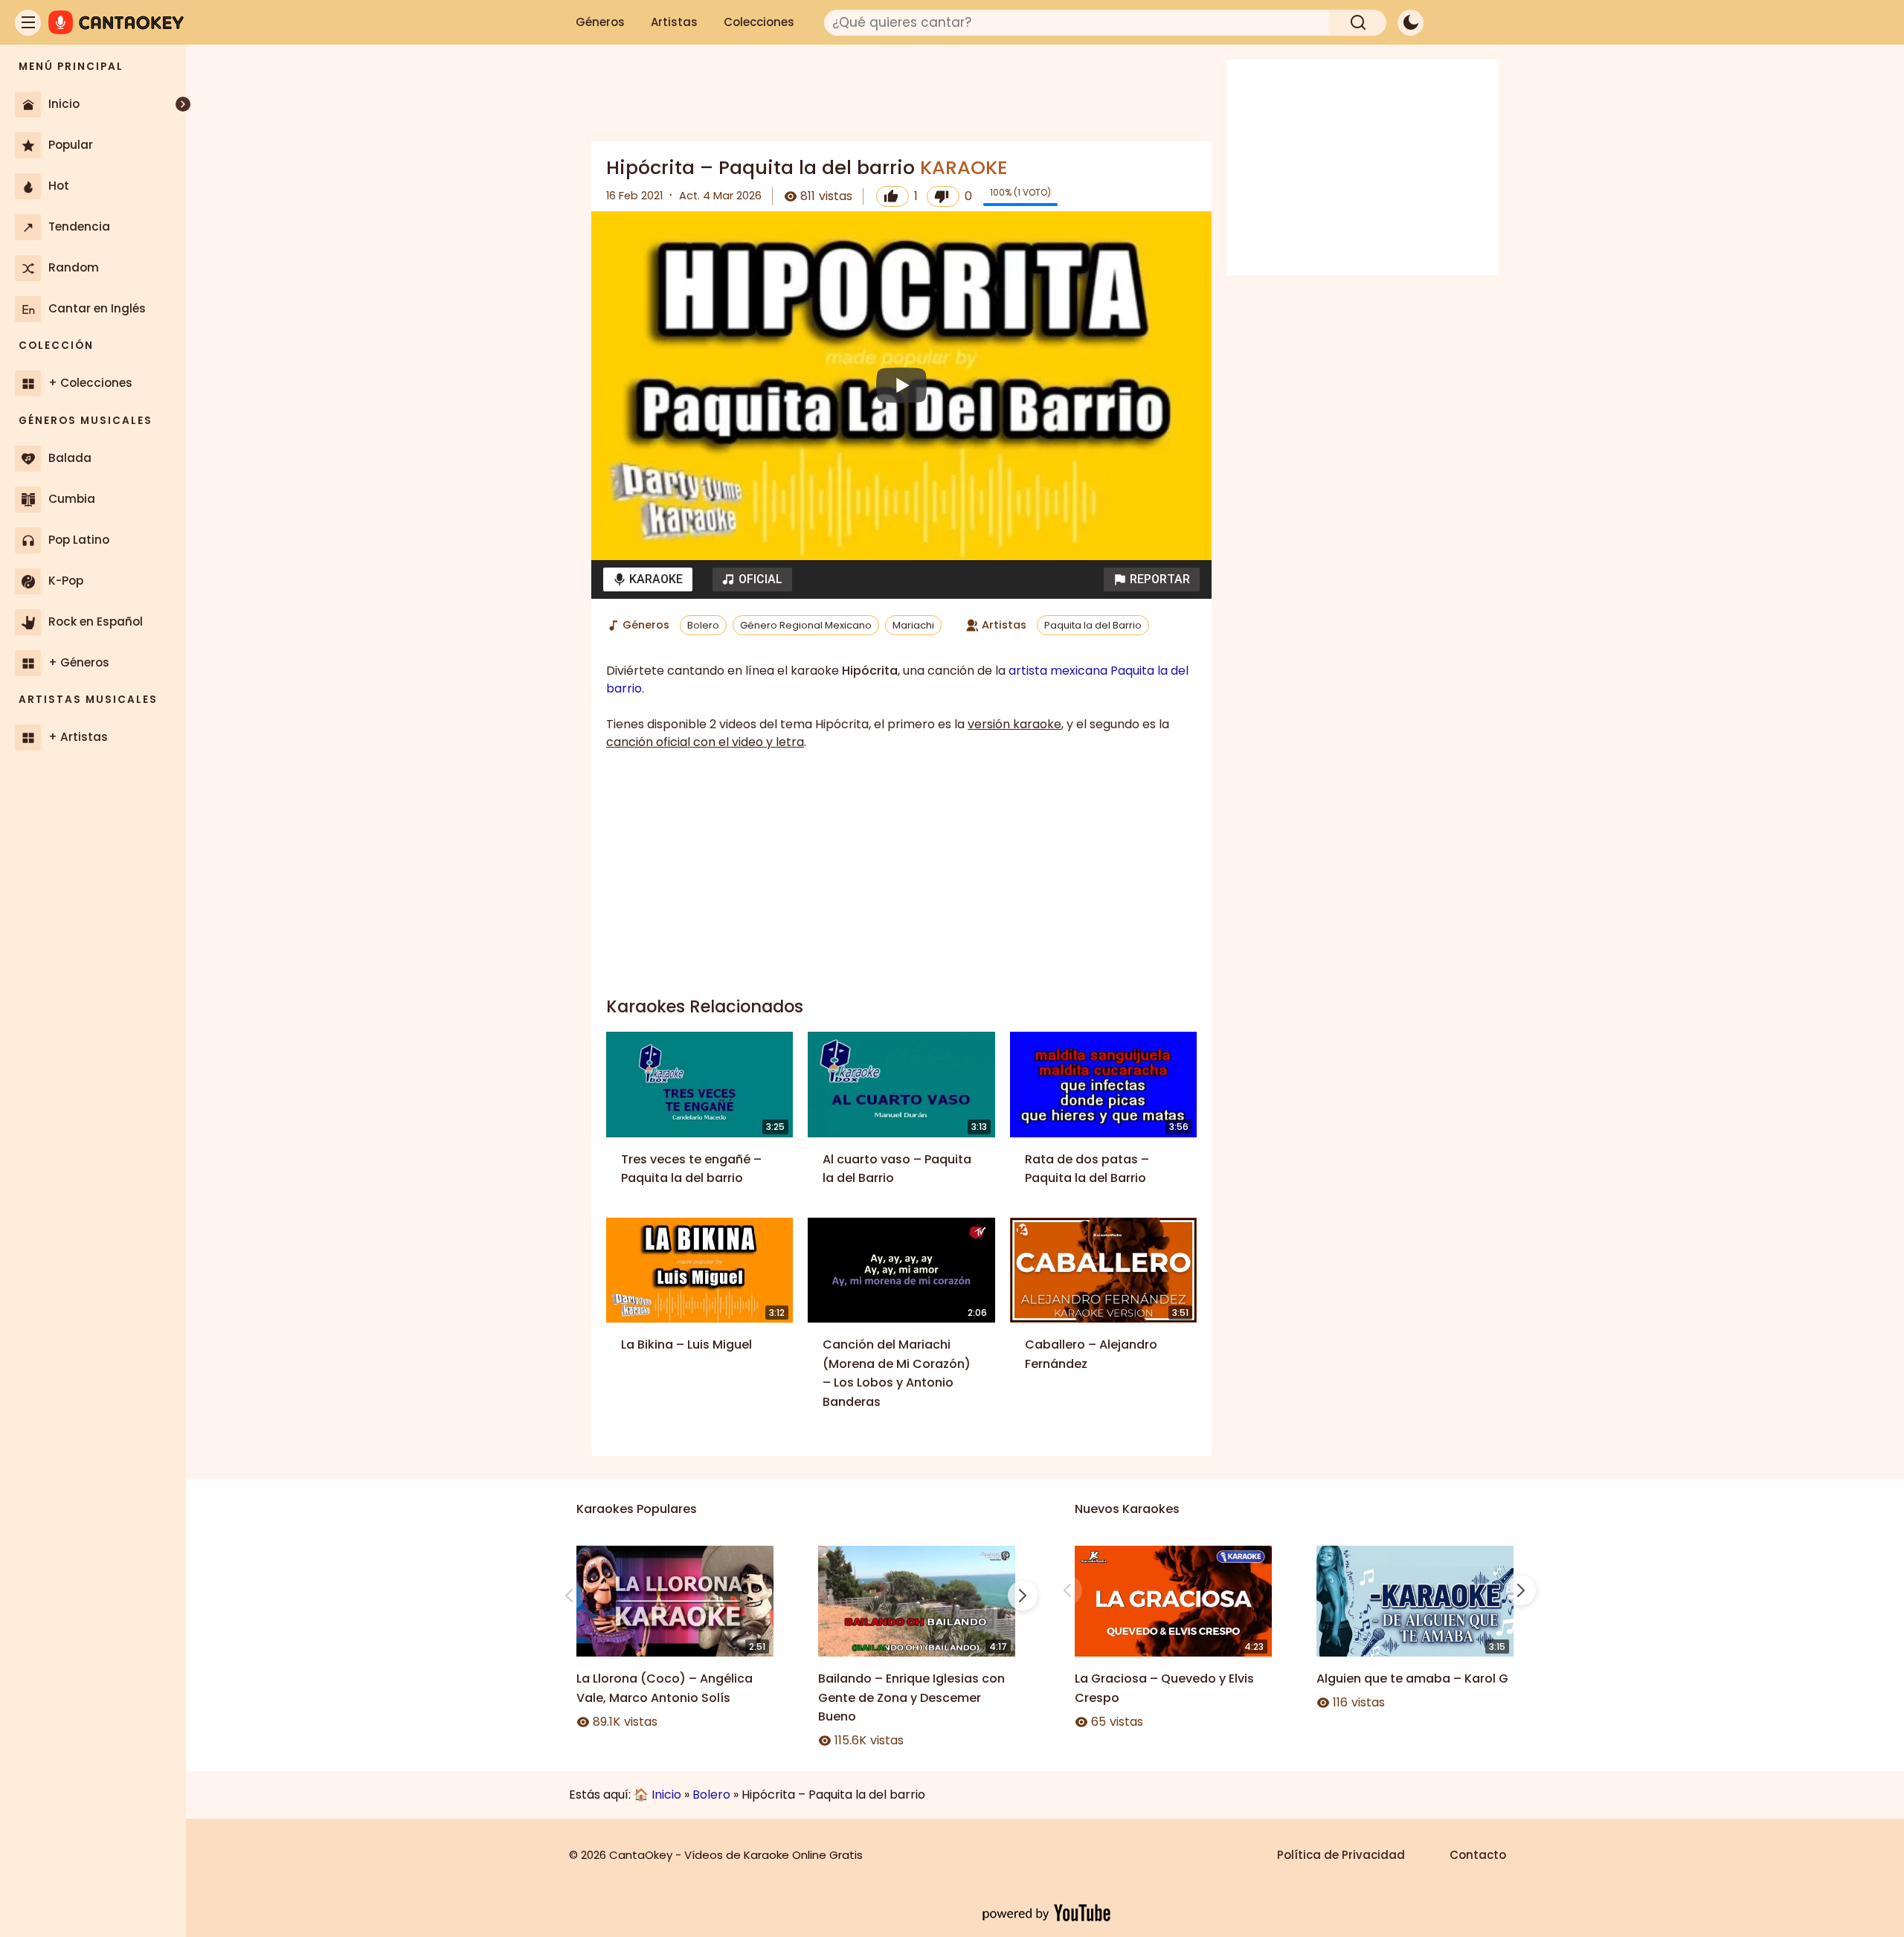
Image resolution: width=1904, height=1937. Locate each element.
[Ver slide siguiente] (1023, 1596)
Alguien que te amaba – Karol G (1412, 1679)
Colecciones (759, 22)
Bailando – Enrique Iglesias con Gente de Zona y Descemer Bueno (911, 1697)
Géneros (600, 22)
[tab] (648, 579)
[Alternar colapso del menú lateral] (183, 104)
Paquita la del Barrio (1093, 625)
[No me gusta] (943, 196)
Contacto (1478, 1855)
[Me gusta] (892, 196)
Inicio (666, 1795)
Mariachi (913, 625)
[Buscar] (1358, 23)
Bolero (703, 625)
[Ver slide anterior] (569, 1596)
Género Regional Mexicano (806, 625)
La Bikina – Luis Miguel (686, 1345)
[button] (1152, 579)
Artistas (674, 22)
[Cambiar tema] (1411, 23)
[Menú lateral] (28, 23)
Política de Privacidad (1341, 1855)
